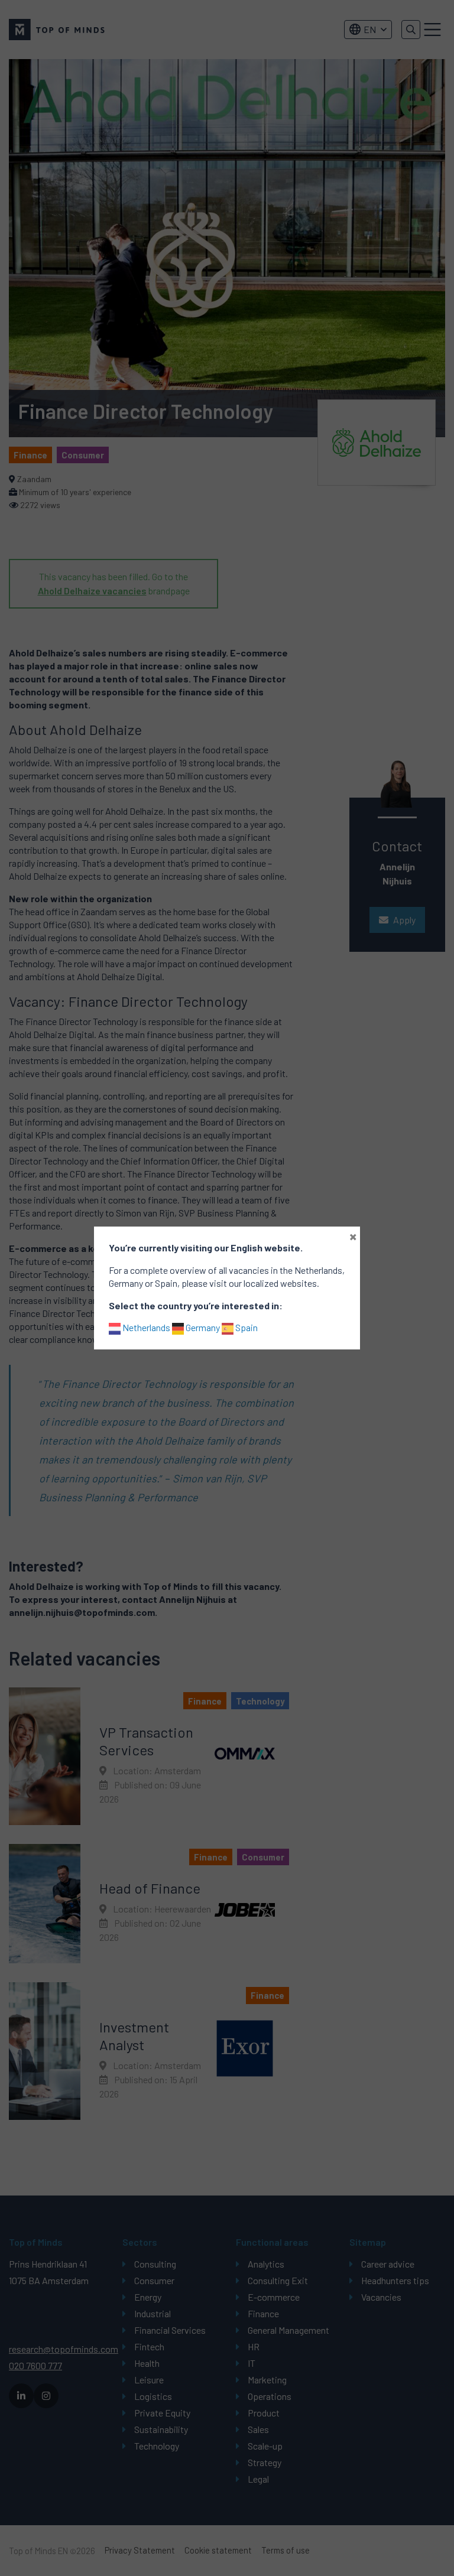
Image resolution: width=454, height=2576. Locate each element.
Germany (202, 1327)
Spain (246, 1327)
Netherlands (145, 1327)
